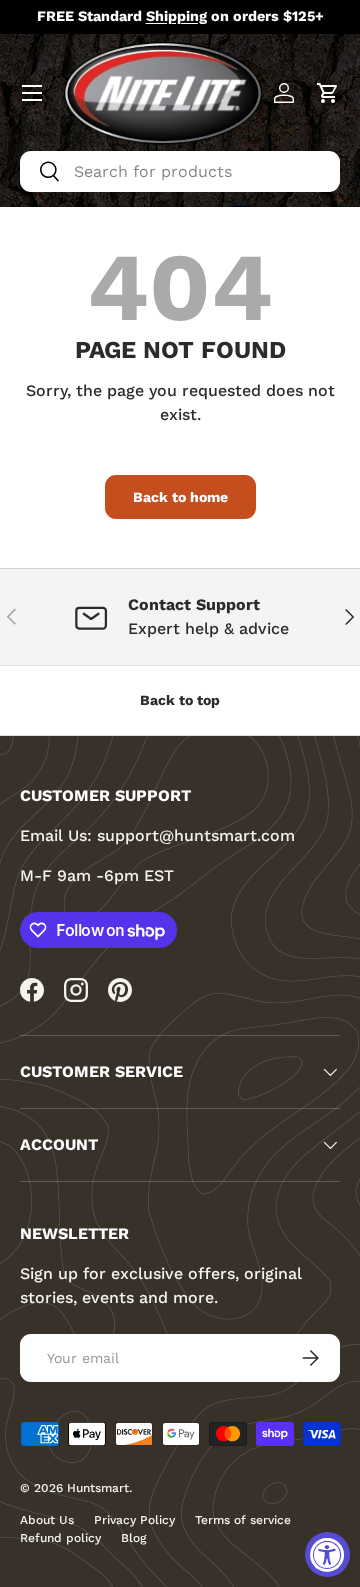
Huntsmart (98, 1488)
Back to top (180, 700)
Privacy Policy (134, 1520)
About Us (47, 1520)
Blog (133, 1538)
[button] (328, 93)
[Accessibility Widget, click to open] (327, 1554)
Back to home (180, 497)
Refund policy (60, 1538)
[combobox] (180, 171)
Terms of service (243, 1520)
